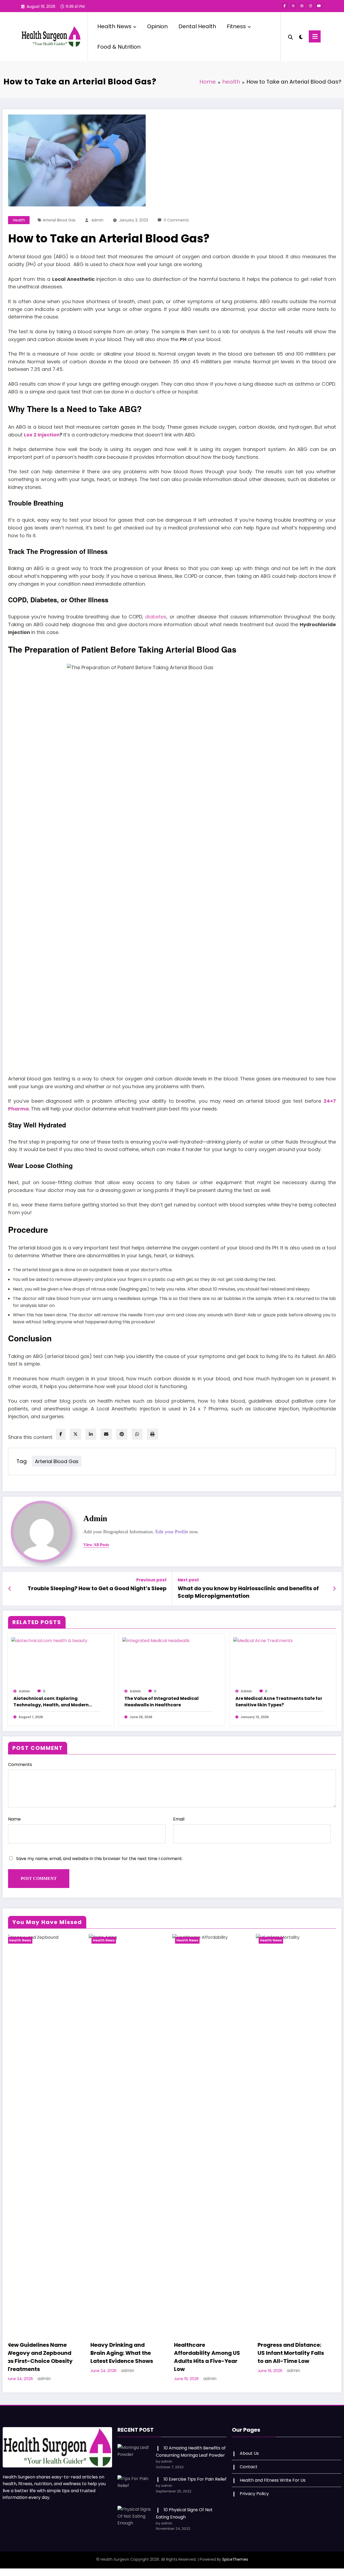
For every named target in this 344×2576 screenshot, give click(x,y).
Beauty (186, 1940)
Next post (188, 1580)
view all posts (96, 1545)
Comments (20, 1764)
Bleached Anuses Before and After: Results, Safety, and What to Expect (211, 2001)
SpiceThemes (235, 2559)
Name (14, 1819)
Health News (114, 26)
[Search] (291, 37)
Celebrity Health (278, 1940)
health (19, 220)
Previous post (151, 1580)
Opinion (157, 26)
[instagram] (310, 6)
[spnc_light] (301, 36)
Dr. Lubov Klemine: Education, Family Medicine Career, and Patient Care (291, 2357)
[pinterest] (122, 1434)
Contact (249, 2467)
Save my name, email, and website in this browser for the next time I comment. (99, 1859)
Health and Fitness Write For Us (273, 2480)
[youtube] (319, 6)
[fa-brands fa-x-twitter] (293, 6)
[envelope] (106, 1434)
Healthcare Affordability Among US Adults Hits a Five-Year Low (44, 2357)
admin (97, 220)
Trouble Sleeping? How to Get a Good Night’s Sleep (97, 1588)
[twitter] (76, 1434)
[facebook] (61, 1434)
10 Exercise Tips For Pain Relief (195, 2479)
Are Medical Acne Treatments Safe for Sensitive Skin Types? (279, 1702)
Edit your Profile (172, 1532)
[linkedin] (91, 1434)
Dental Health (197, 26)
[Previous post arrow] (10, 1589)
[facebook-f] (285, 6)
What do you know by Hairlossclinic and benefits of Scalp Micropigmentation (248, 1592)
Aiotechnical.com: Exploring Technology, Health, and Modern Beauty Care (51, 1702)
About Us (249, 2453)
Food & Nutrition (119, 47)
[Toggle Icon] (315, 36)
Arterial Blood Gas (59, 220)
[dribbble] (302, 6)
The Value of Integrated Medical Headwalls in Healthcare (162, 1702)
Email (179, 1819)
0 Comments (176, 220)
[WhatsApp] (137, 1434)
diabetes (156, 617)
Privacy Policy (254, 2494)
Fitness (236, 26)
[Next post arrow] (334, 1589)
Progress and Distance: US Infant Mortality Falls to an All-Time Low (127, 2353)
